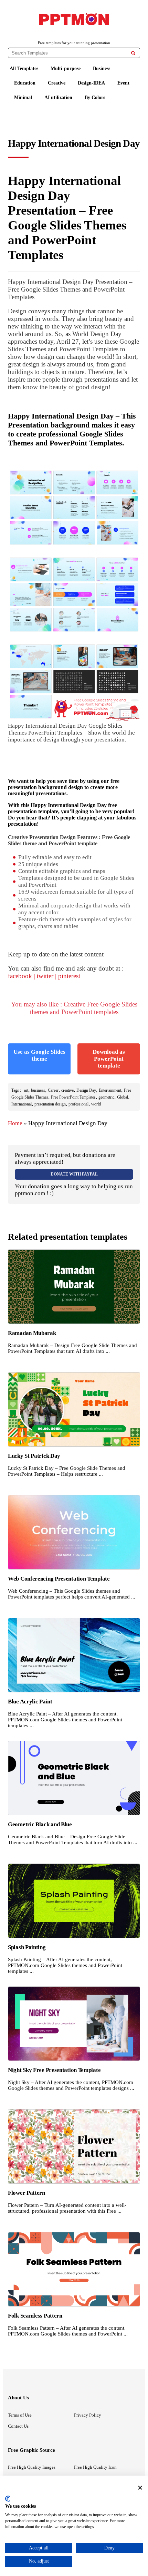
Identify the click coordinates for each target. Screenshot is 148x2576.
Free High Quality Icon (95, 2467)
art (26, 1090)
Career (53, 1090)
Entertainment (110, 1090)
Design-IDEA (91, 83)
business (38, 1090)
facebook (20, 976)
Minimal (23, 97)
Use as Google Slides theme (39, 1055)
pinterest (69, 976)
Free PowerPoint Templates (73, 1097)
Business (102, 68)
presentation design (50, 1104)
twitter (45, 976)
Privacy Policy (88, 2415)
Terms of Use (20, 2415)
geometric (106, 1097)
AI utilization (58, 97)
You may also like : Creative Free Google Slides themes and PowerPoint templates (74, 1008)
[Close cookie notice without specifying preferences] (140, 2487)
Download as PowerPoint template (109, 1059)
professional (78, 1104)
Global (123, 1097)
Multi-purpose (66, 68)
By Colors (95, 97)
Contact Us (18, 2426)
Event (123, 83)
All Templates (24, 68)
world (96, 1104)
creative (67, 1090)
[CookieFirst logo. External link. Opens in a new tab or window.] (8, 2499)
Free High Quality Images (32, 2467)
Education (25, 83)
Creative (57, 83)
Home (15, 1123)
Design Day (86, 1090)
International (22, 1104)
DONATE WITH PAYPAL (74, 1174)
